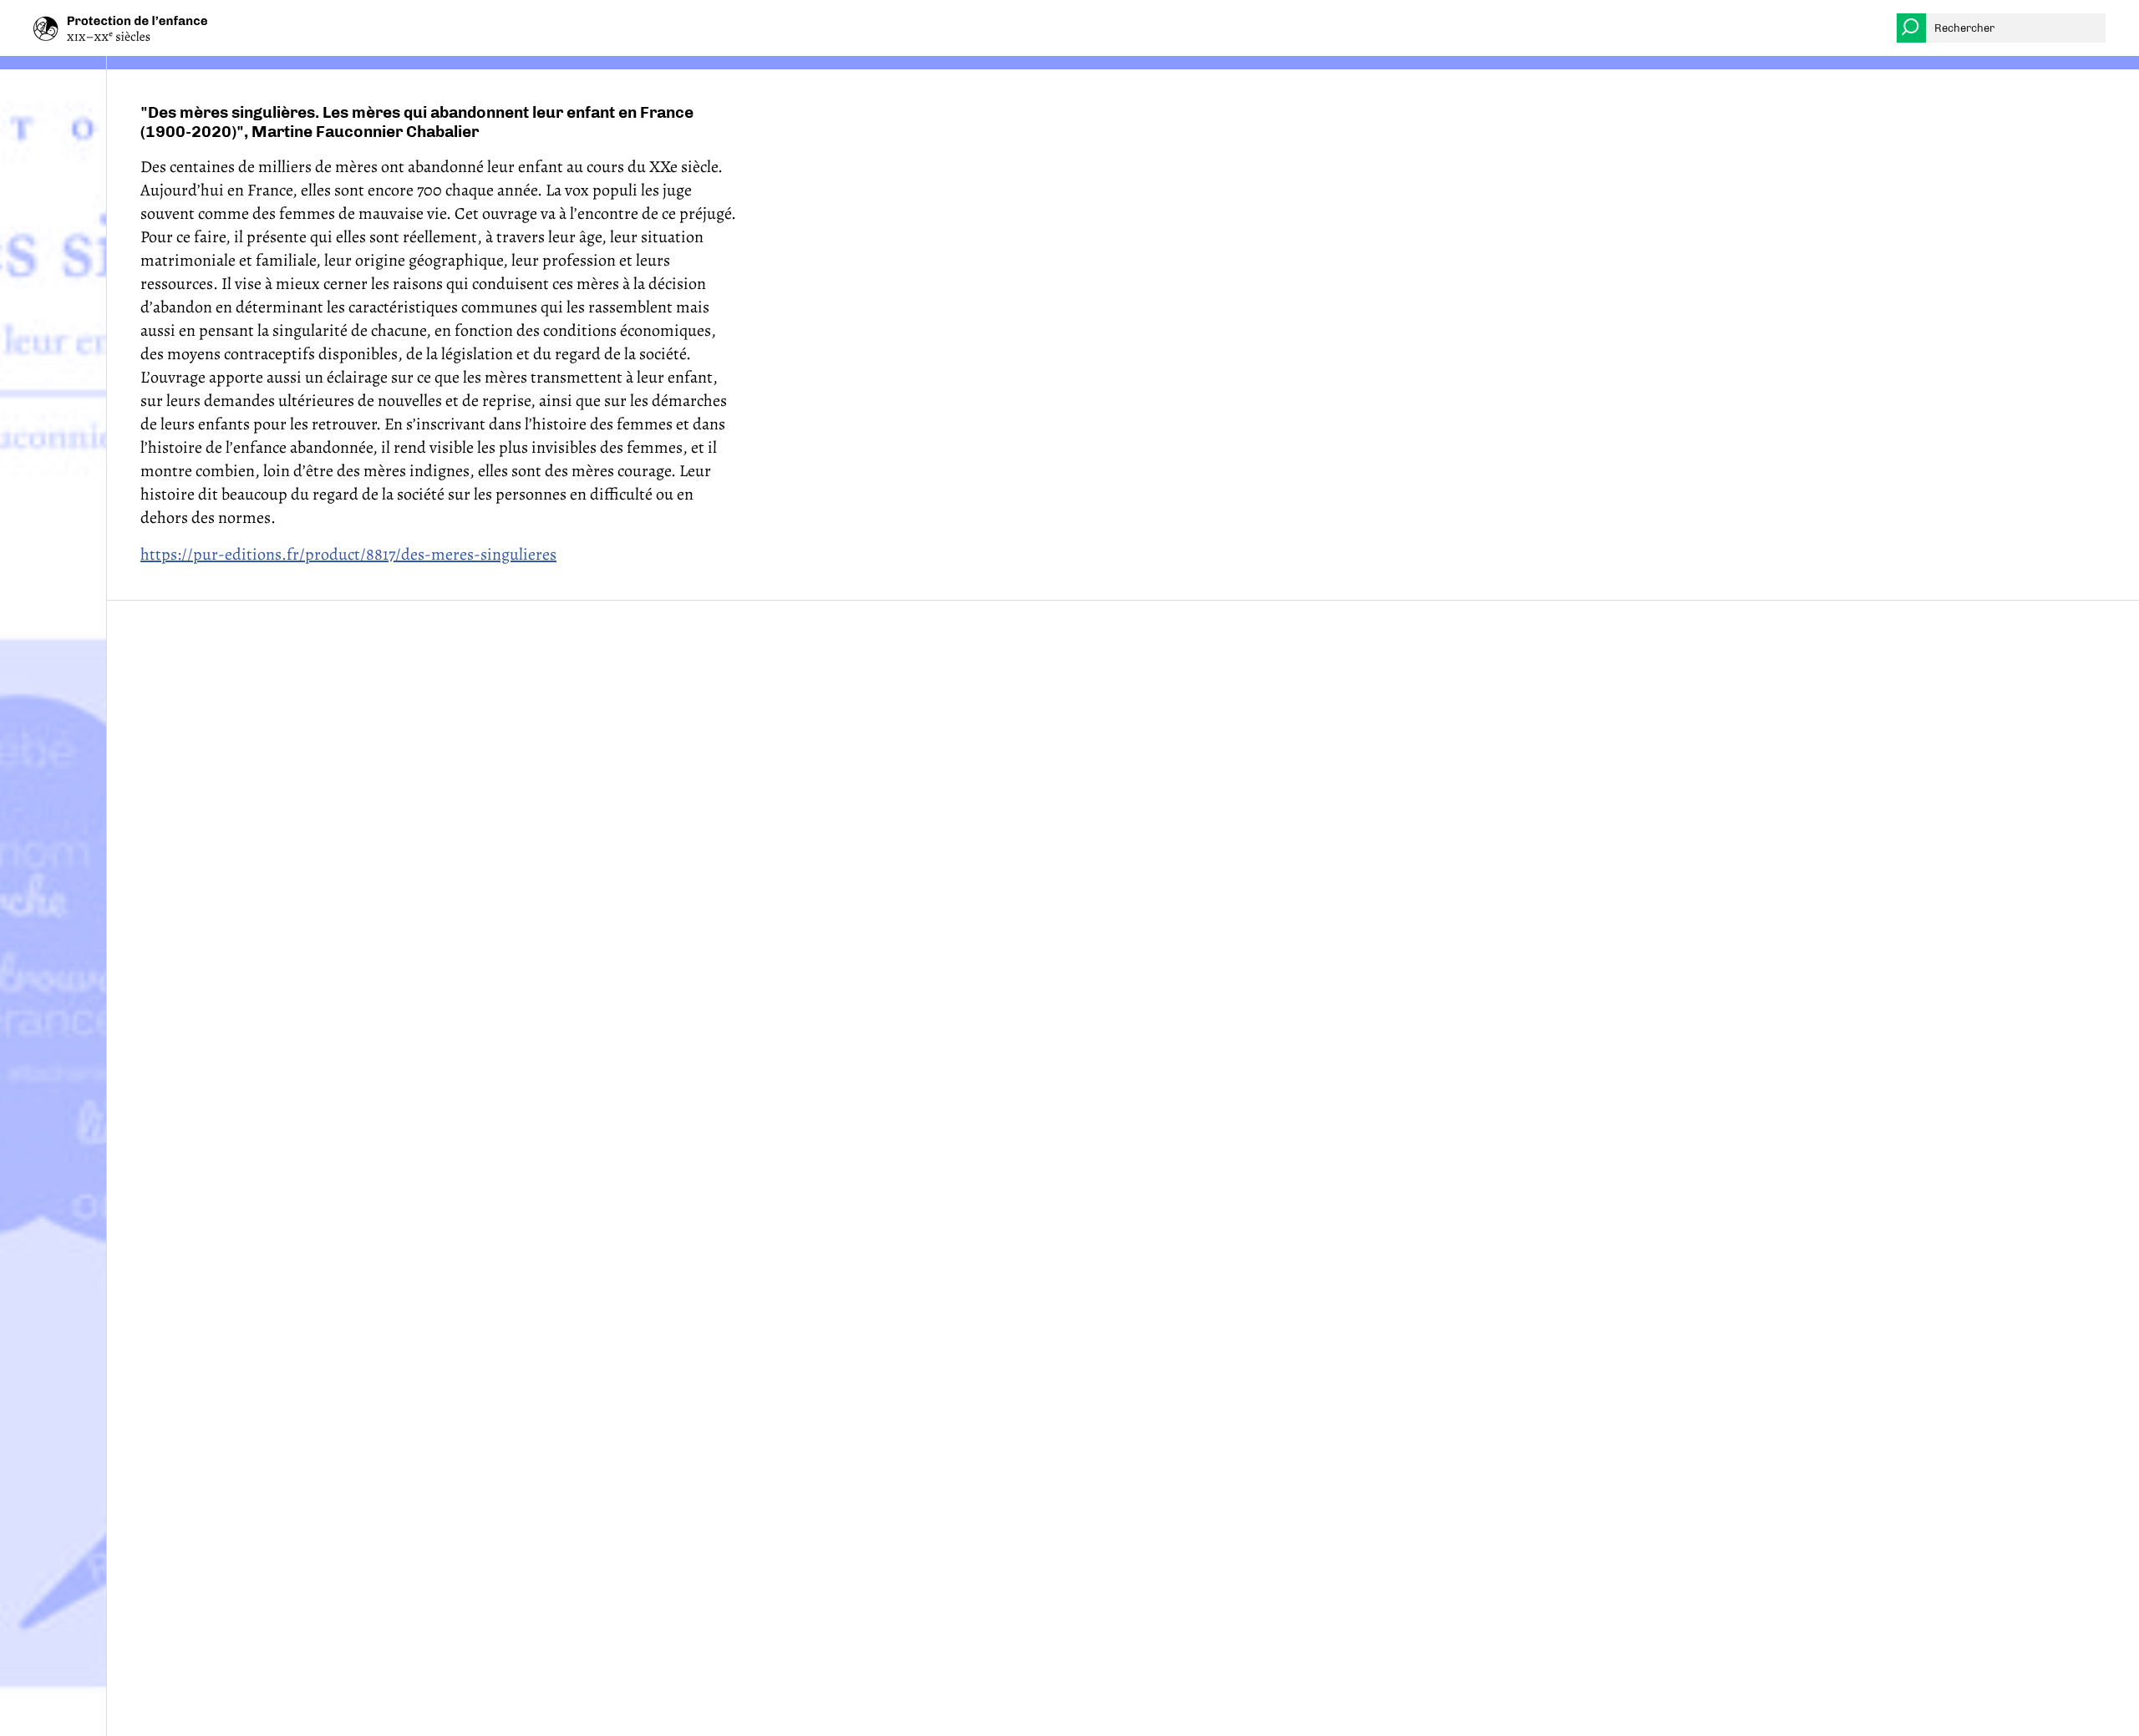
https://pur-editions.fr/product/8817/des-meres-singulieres (348, 554)
